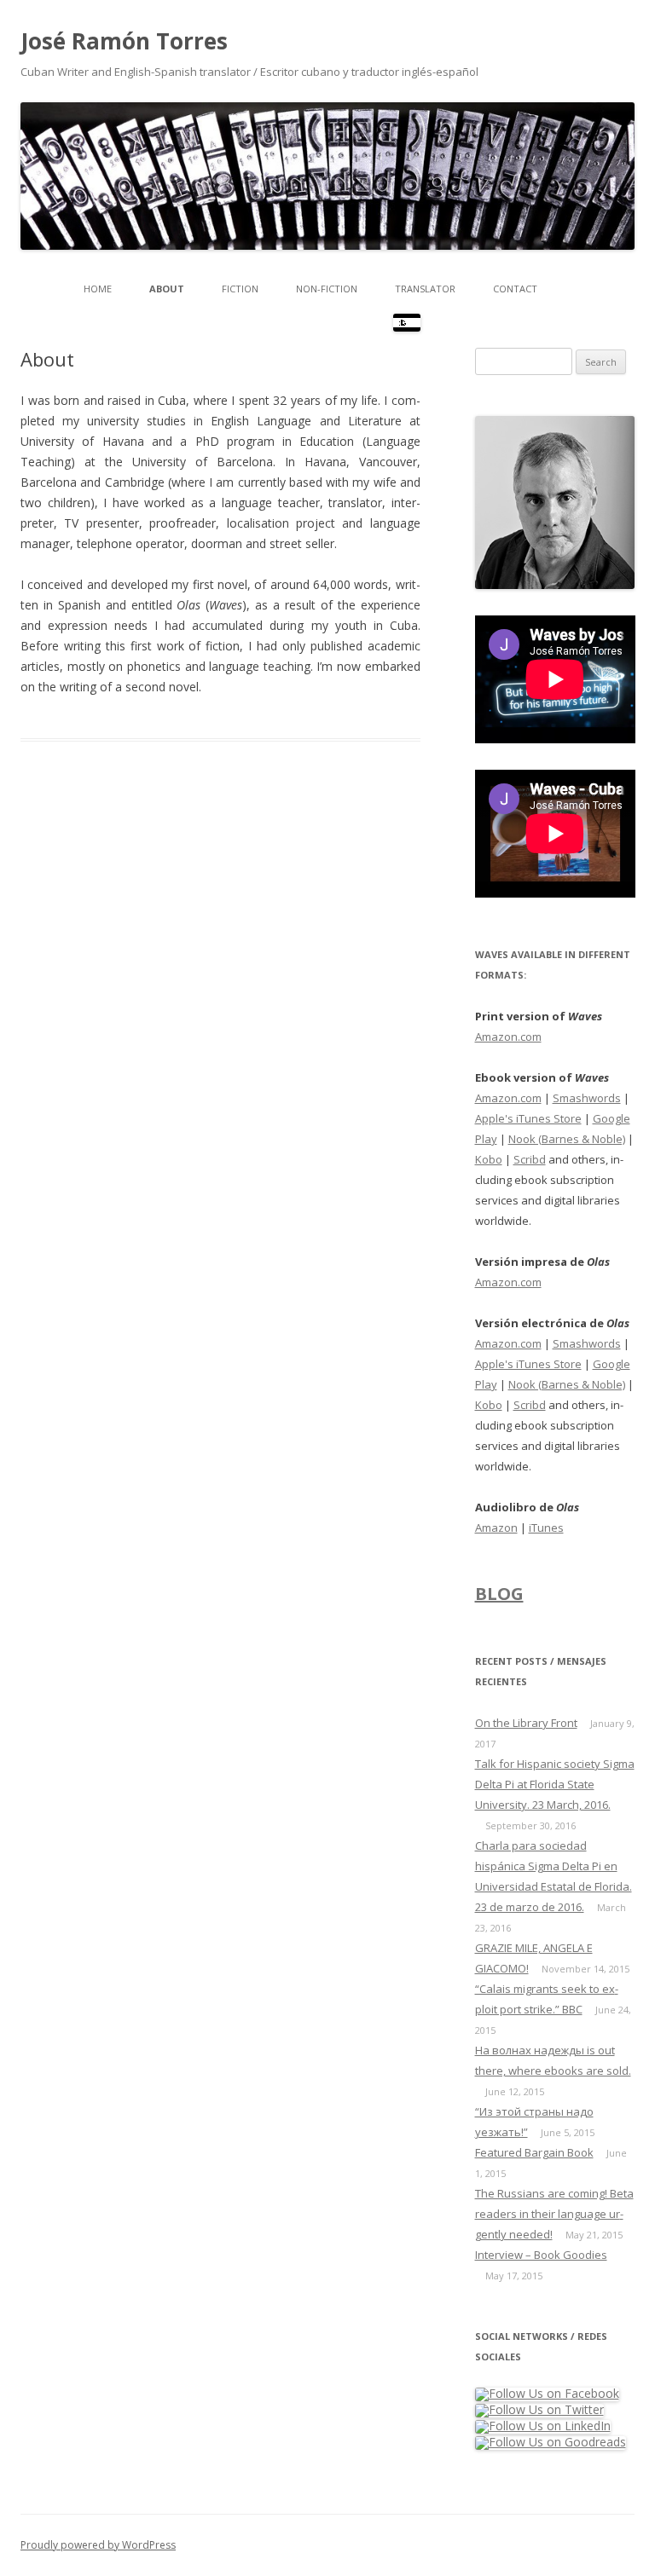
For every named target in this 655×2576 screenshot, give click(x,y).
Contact (515, 289)
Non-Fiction (327, 289)
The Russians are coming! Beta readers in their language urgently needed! (554, 2214)
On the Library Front (526, 1723)
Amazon (496, 1528)
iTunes (546, 1528)
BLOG (499, 1594)
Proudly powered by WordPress (98, 2545)
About (167, 289)
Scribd (530, 1159)
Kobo (489, 1159)
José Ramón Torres (124, 41)
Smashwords (587, 1098)
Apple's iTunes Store (528, 1118)
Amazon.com (508, 1037)
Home (98, 289)
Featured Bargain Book (534, 2152)
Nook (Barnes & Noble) (567, 1139)
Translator (425, 289)
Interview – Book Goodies (541, 2255)
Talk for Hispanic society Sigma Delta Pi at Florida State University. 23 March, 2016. (555, 1784)
